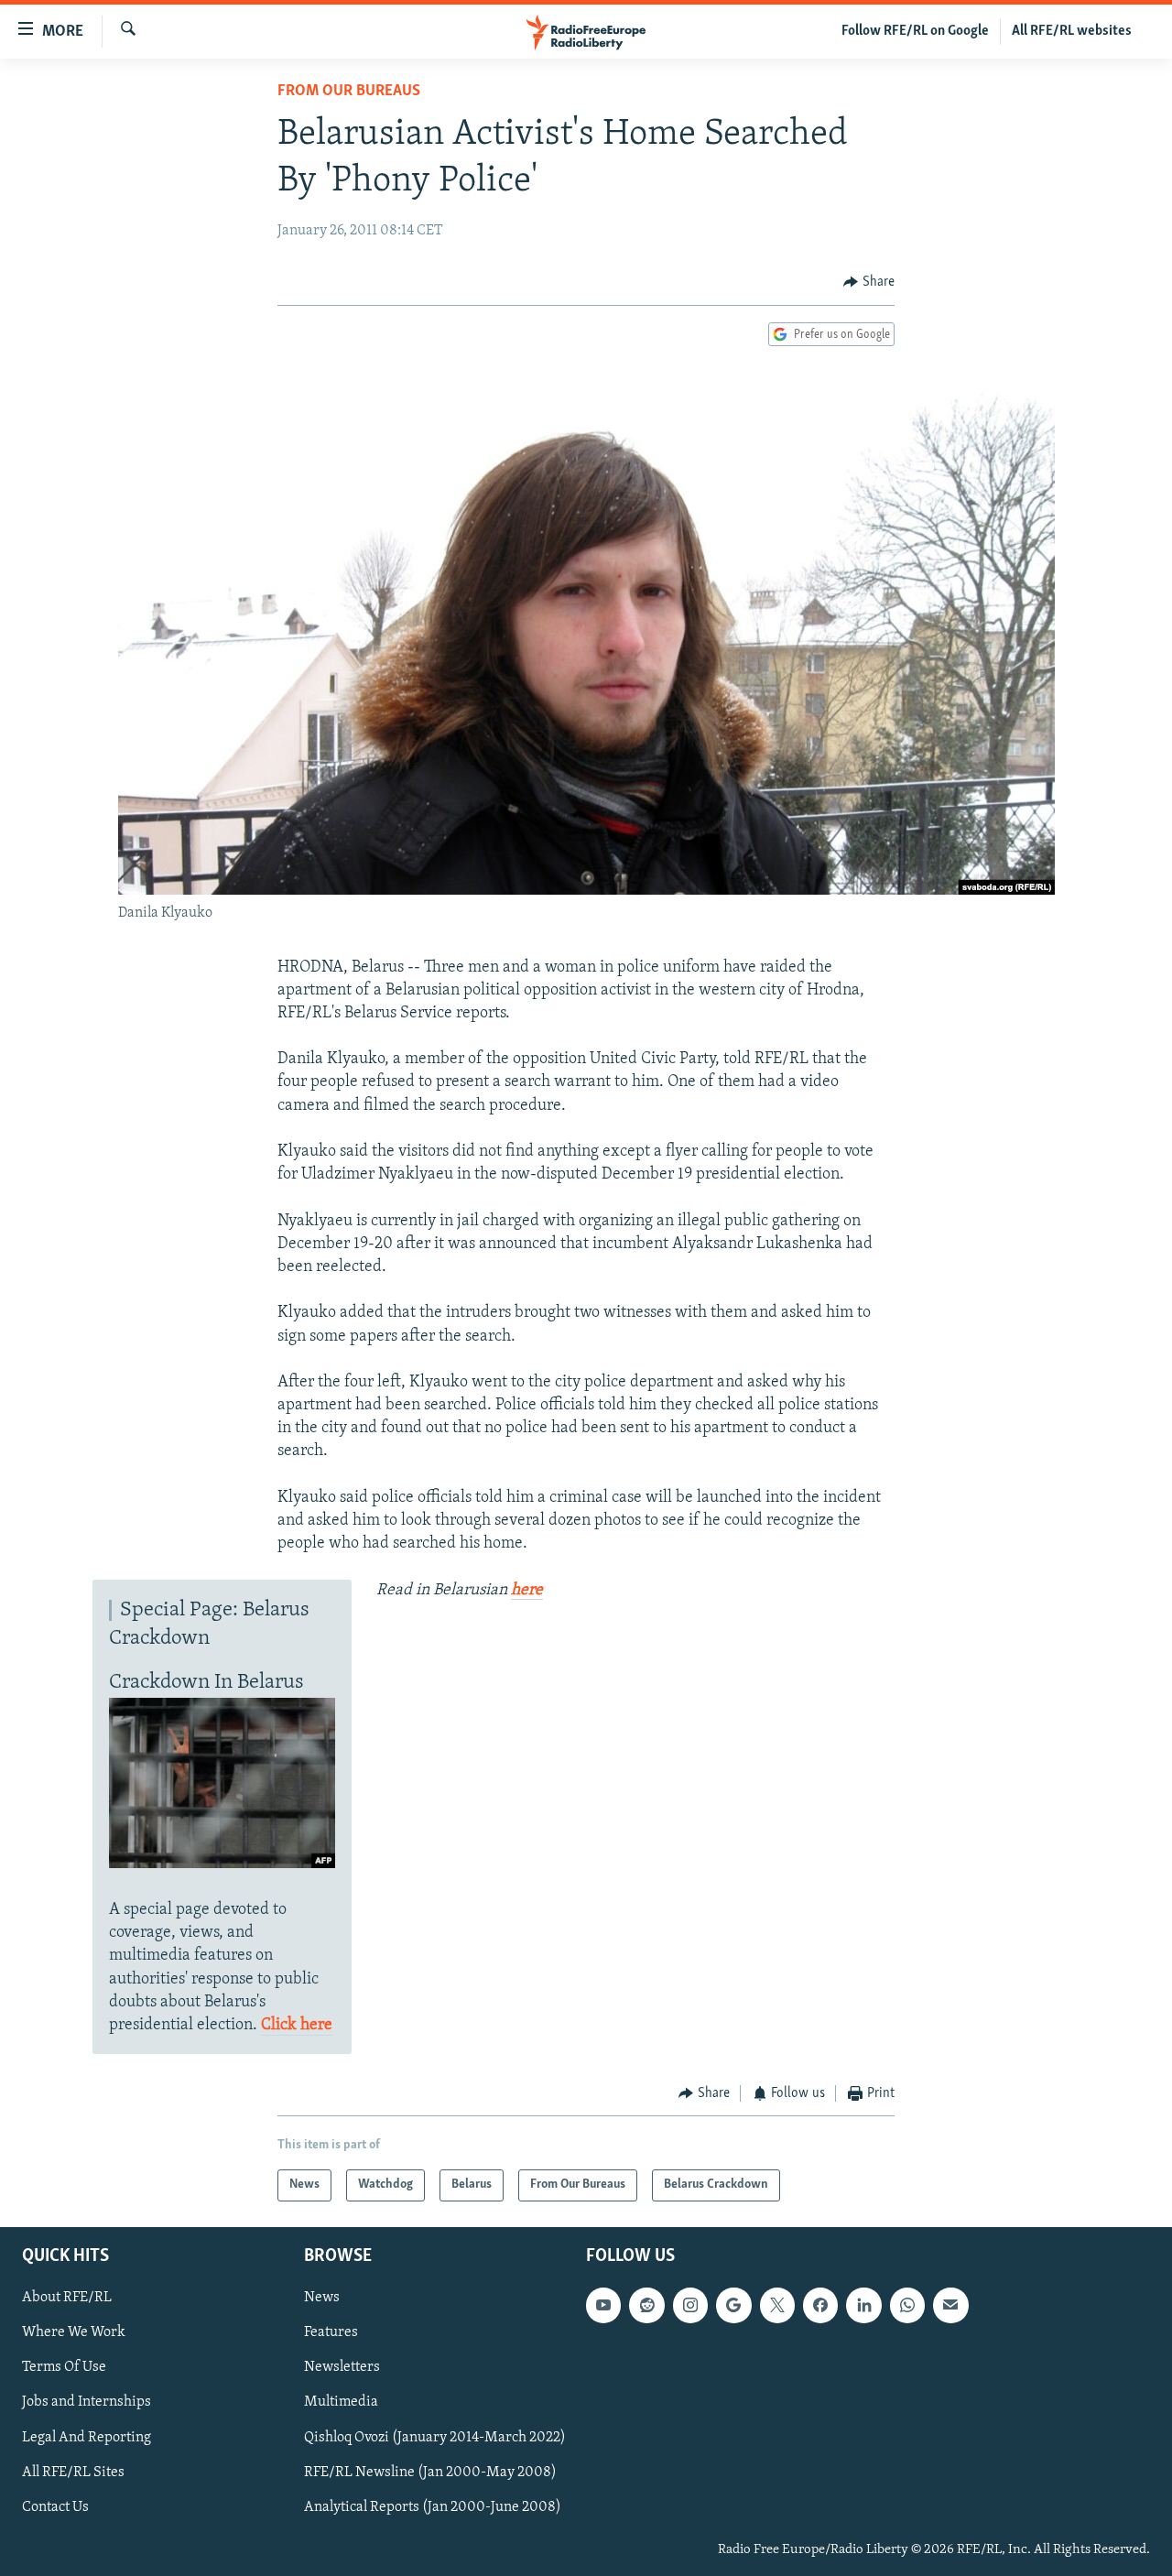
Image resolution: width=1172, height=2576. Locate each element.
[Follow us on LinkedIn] (863, 2305)
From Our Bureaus (349, 92)
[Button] (869, 282)
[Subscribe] (950, 2305)
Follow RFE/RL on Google (915, 31)
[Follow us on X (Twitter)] (777, 2305)
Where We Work (74, 2332)
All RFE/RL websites (1072, 31)
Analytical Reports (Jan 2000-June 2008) (433, 2506)
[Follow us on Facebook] (820, 2305)
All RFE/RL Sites (73, 2472)
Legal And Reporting (87, 2437)
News (322, 2298)
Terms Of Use (64, 2367)
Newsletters (342, 2367)
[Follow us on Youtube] (603, 2305)
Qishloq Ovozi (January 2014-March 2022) (435, 2437)
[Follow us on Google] (733, 2305)
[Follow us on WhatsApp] (907, 2305)
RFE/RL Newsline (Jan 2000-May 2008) (430, 2472)
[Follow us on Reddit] (646, 2305)
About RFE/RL (67, 2298)
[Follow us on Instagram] (690, 2305)
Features (331, 2332)
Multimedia (341, 2402)
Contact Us (55, 2506)
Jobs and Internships (87, 2402)
